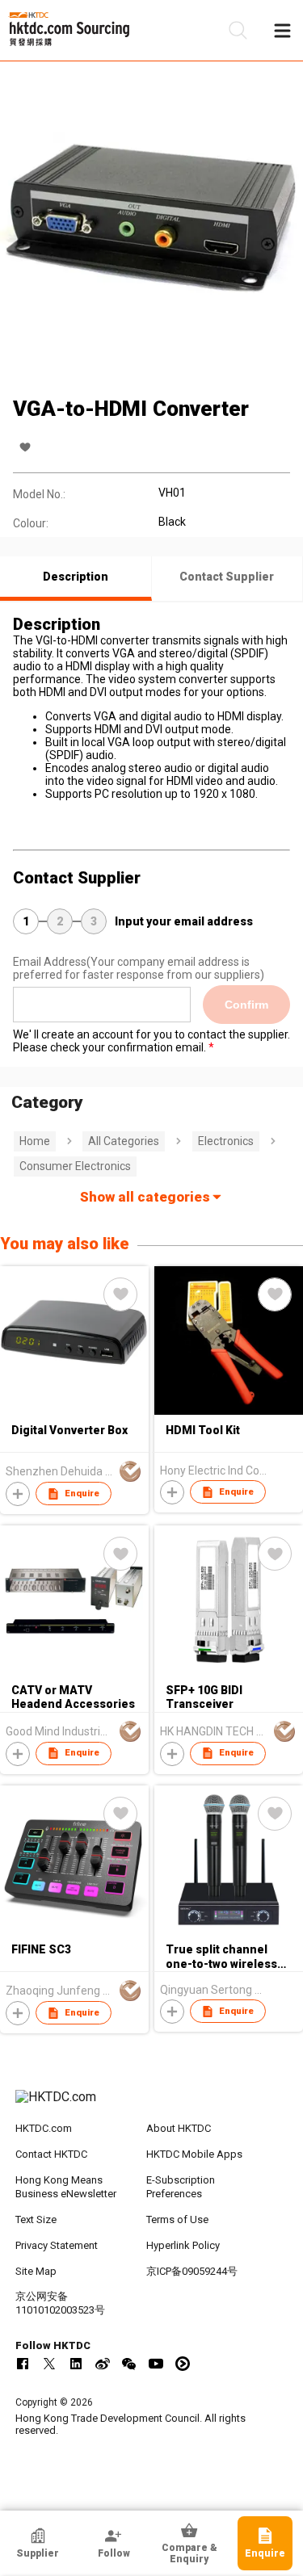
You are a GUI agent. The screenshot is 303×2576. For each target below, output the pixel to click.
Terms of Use (177, 2219)
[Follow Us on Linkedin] (76, 2364)
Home (35, 1141)
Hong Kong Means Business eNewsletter (66, 2187)
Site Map (36, 2271)
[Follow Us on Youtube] (156, 2364)
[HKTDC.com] (152, 2105)
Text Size (36, 2219)
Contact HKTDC (51, 2154)
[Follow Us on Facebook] (23, 2364)
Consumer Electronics (75, 1166)
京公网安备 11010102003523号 (60, 2303)
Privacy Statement (57, 2245)
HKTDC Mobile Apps (194, 2154)
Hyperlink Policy (183, 2245)
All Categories (124, 1141)
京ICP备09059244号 (192, 2271)
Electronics (226, 1141)
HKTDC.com (44, 2128)
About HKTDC (179, 2128)
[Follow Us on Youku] (183, 2364)
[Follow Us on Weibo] (103, 2364)
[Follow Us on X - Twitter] (49, 2364)
